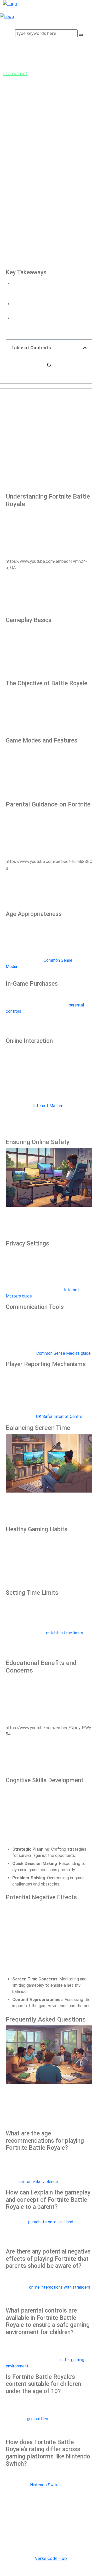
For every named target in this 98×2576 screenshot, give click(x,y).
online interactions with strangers (60, 2287)
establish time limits (65, 1633)
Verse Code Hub (51, 2558)
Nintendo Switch (45, 2485)
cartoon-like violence (39, 2182)
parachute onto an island (51, 2222)
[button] (85, 348)
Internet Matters (49, 1106)
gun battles (38, 2419)
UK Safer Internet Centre (59, 1416)
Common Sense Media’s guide (64, 1353)
